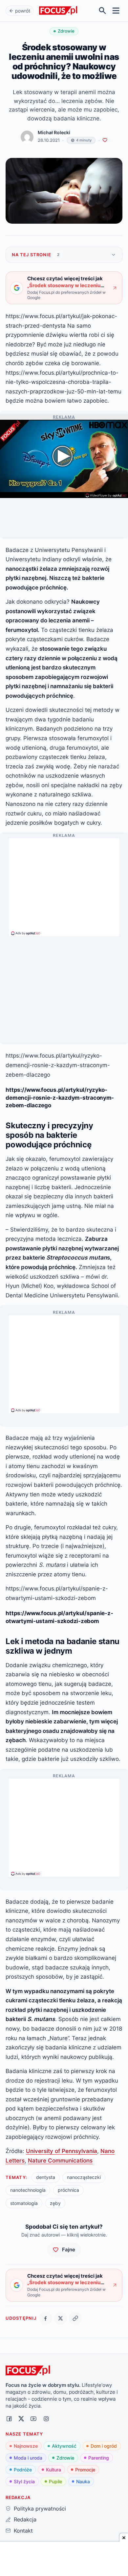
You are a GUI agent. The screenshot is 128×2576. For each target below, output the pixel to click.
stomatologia (24, 2203)
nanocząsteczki (84, 2177)
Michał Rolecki (54, 133)
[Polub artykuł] (105, 140)
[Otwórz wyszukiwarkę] (103, 11)
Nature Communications (60, 2160)
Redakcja (25, 2519)
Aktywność (64, 2446)
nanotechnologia (28, 2190)
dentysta (46, 2177)
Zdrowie (65, 2458)
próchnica (68, 2190)
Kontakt (23, 2531)
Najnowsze (26, 2446)
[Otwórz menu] (116, 11)
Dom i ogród (104, 2446)
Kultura (53, 2470)
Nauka (83, 2481)
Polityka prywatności (40, 2509)
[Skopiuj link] (75, 2318)
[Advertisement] (64, 884)
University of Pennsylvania (62, 2151)
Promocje (85, 2470)
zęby (55, 2203)
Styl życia (24, 2481)
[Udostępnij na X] (61, 2318)
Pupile (55, 2481)
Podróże (23, 2470)
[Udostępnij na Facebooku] (45, 2318)
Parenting (99, 2458)
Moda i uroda (28, 2458)
